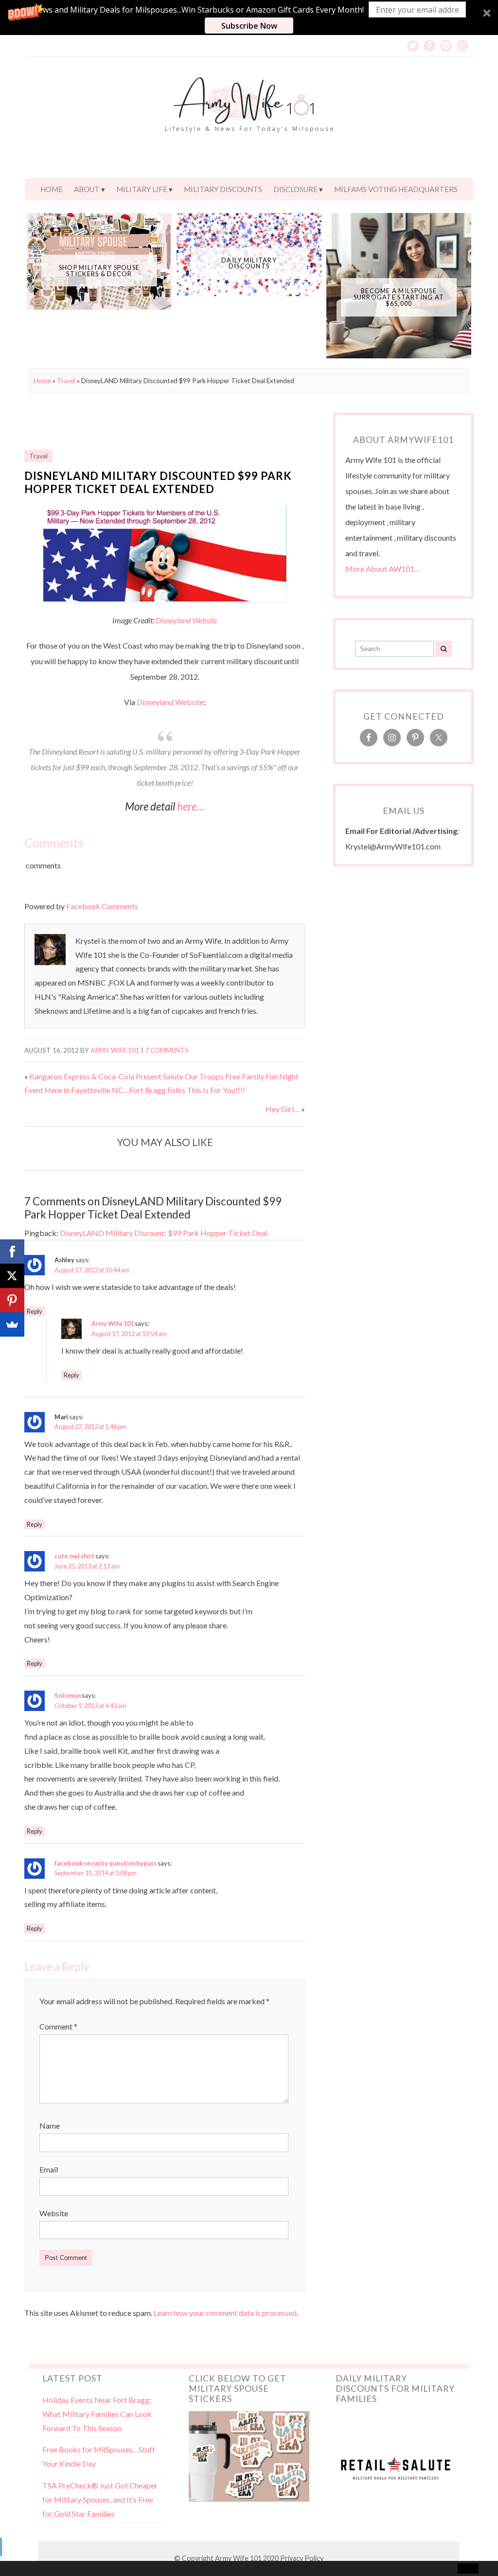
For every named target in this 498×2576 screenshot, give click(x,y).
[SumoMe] (12, 1324)
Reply (35, 1311)
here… (191, 806)
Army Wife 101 (115, 1050)
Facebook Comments (102, 906)
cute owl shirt (74, 1556)
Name (50, 2126)
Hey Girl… (283, 1109)
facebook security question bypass (106, 1863)
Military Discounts (223, 189)
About (87, 189)
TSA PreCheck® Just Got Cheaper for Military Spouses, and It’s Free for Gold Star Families (100, 2499)
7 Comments (167, 1050)
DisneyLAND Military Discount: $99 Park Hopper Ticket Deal (164, 1233)
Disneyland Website (186, 620)
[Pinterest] (12, 1300)
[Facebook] (12, 1252)
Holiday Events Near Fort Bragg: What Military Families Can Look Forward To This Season (97, 2414)
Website (54, 2213)
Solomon (68, 1695)
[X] (12, 1276)
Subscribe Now (249, 26)
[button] (249, 18)
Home (52, 189)
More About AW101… (383, 569)
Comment (58, 2026)
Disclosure (295, 189)
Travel (66, 381)
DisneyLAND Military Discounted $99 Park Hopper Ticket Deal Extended (158, 482)
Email (49, 2169)
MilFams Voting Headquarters (396, 189)
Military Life (142, 189)
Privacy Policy (302, 2558)
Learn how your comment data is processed (225, 2313)
